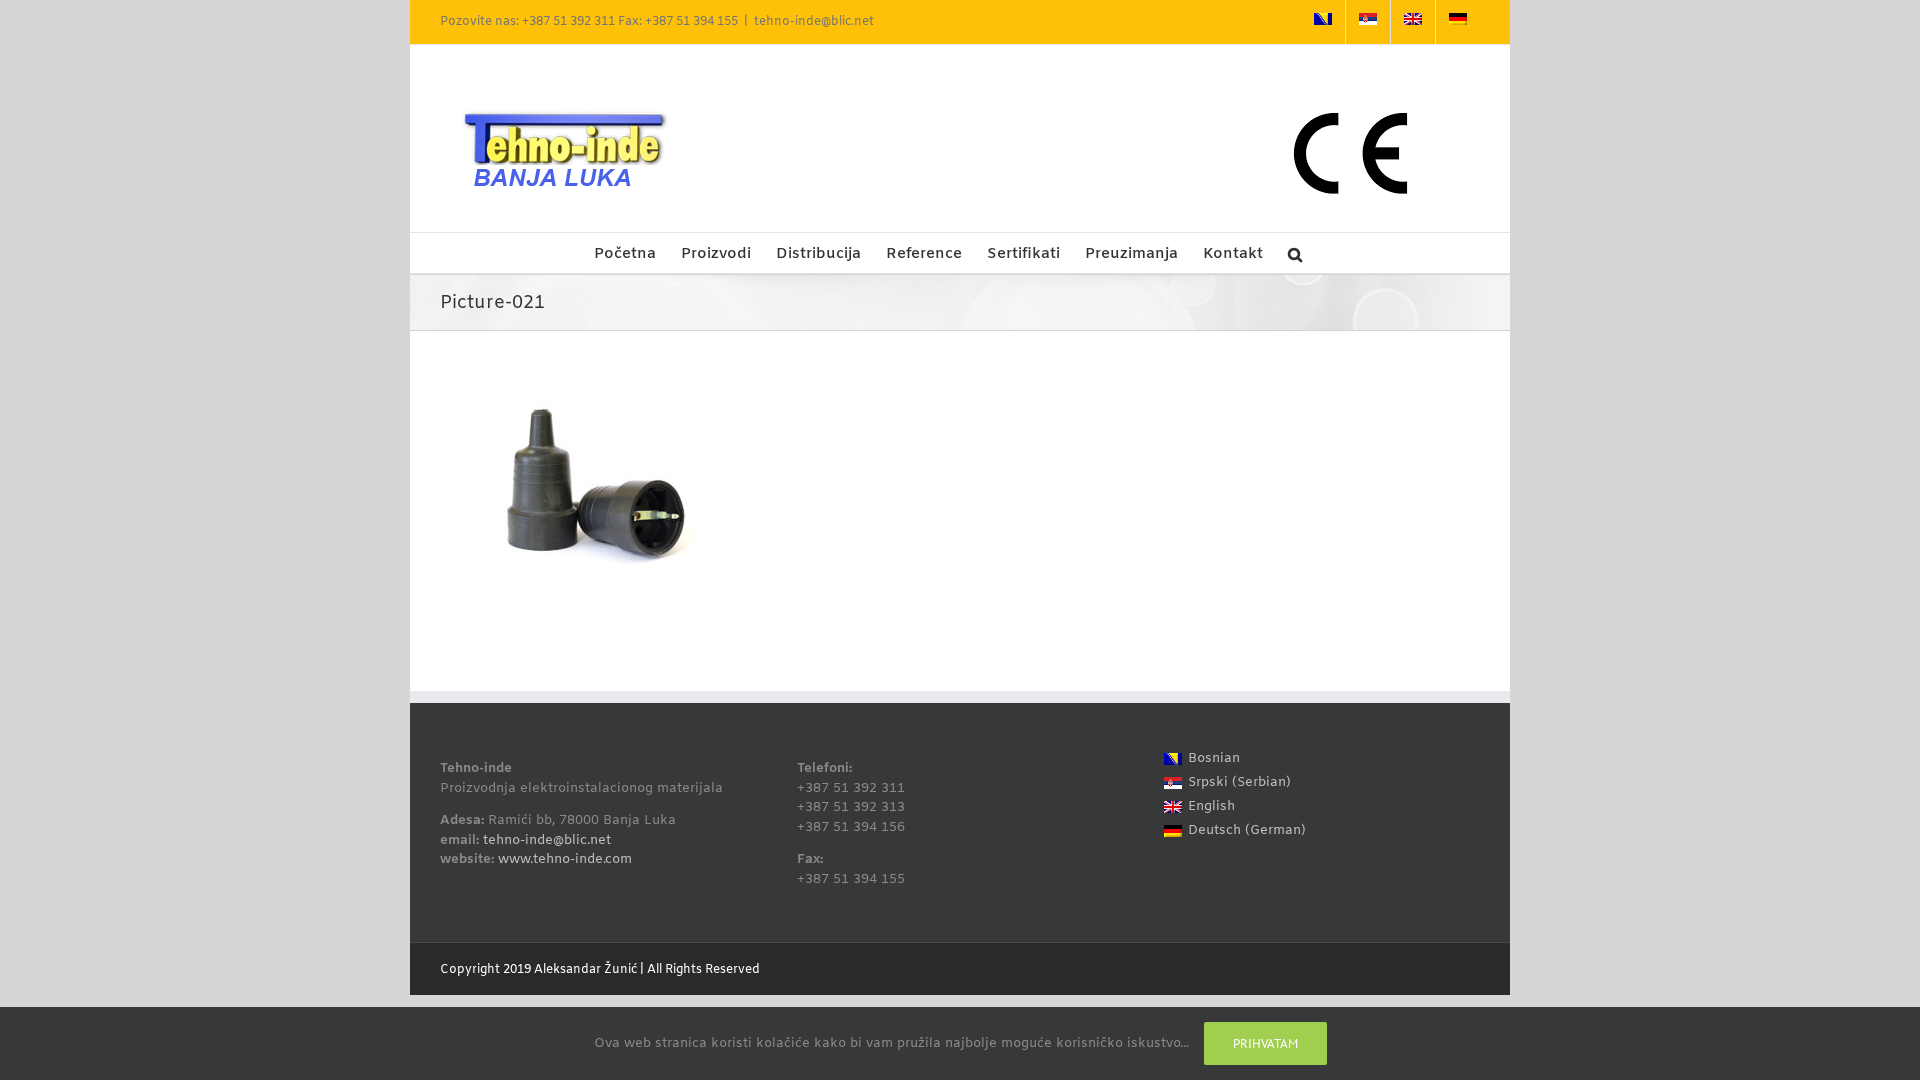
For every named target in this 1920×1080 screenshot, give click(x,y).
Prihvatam (1265, 1043)
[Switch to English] (1413, 22)
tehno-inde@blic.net (814, 22)
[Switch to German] (1458, 22)
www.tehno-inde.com (565, 859)
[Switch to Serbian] (1368, 22)
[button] (1295, 253)
